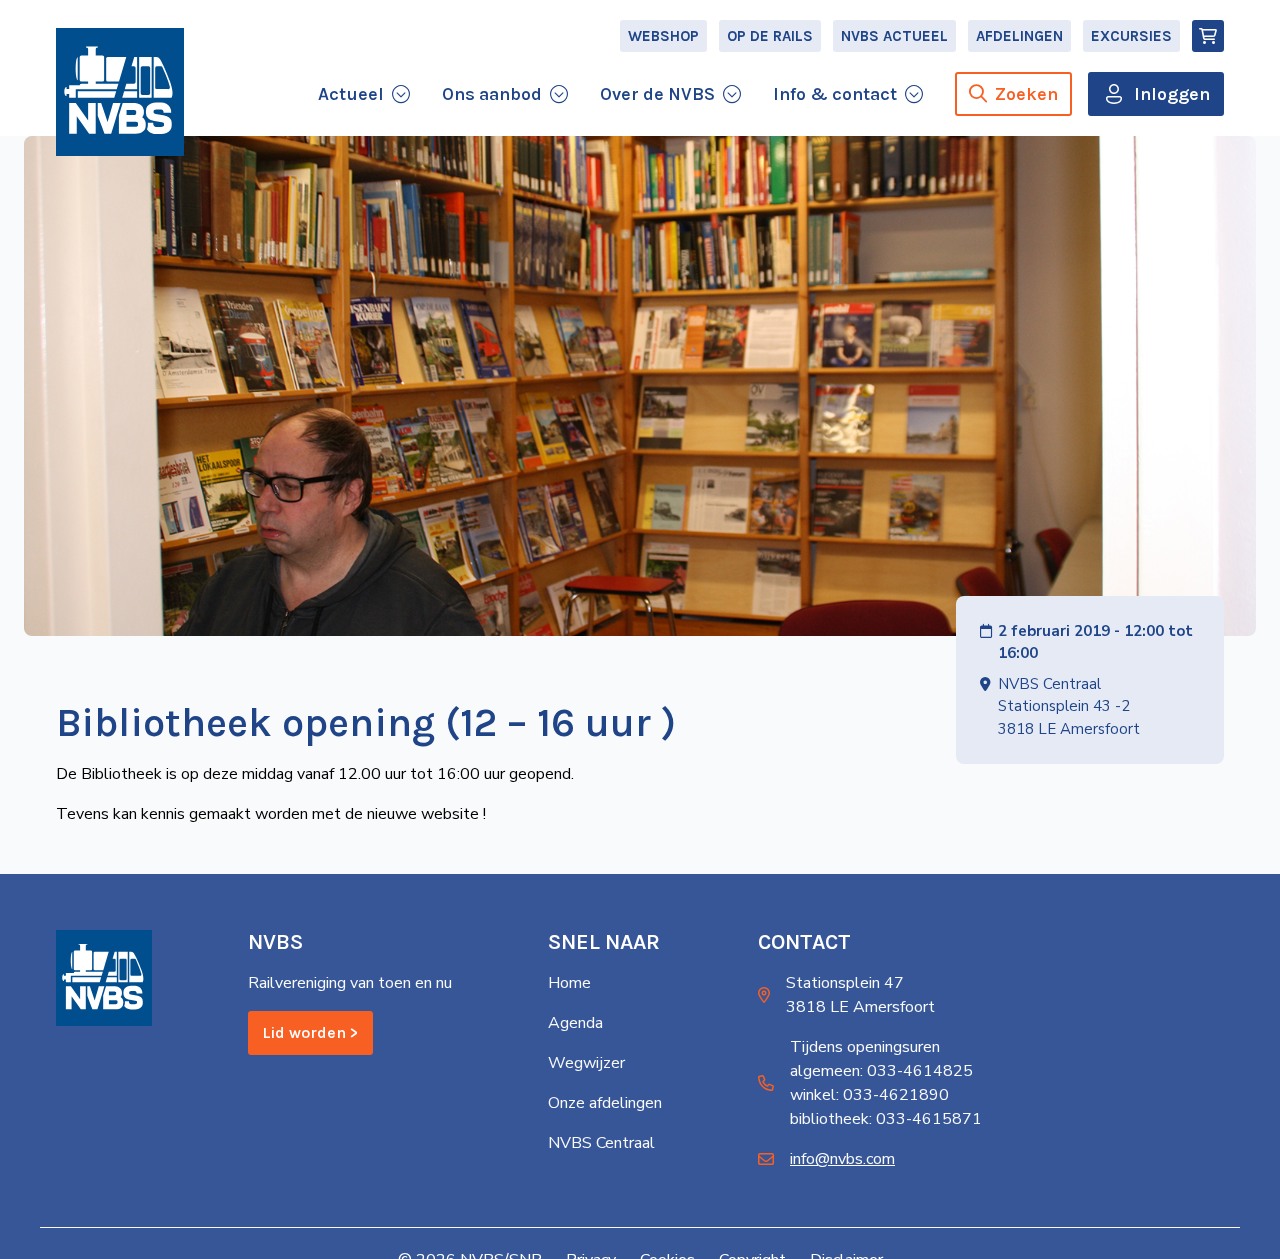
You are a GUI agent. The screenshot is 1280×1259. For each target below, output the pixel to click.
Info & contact (835, 94)
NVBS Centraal (601, 1143)
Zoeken (1026, 94)
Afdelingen (1019, 36)
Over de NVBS (657, 94)
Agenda (575, 1023)
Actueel (351, 94)
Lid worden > (310, 1032)
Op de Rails (770, 36)
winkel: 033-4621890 (869, 1095)
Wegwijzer (586, 1063)
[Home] (120, 92)
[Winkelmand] (1208, 36)
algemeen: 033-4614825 (881, 1071)
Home (569, 983)
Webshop (663, 36)
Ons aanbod (492, 94)
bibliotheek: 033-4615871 (886, 1119)
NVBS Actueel (894, 36)
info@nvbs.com (842, 1159)
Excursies (1131, 36)
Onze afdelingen (605, 1103)
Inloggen (1172, 94)
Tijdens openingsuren (865, 1047)
